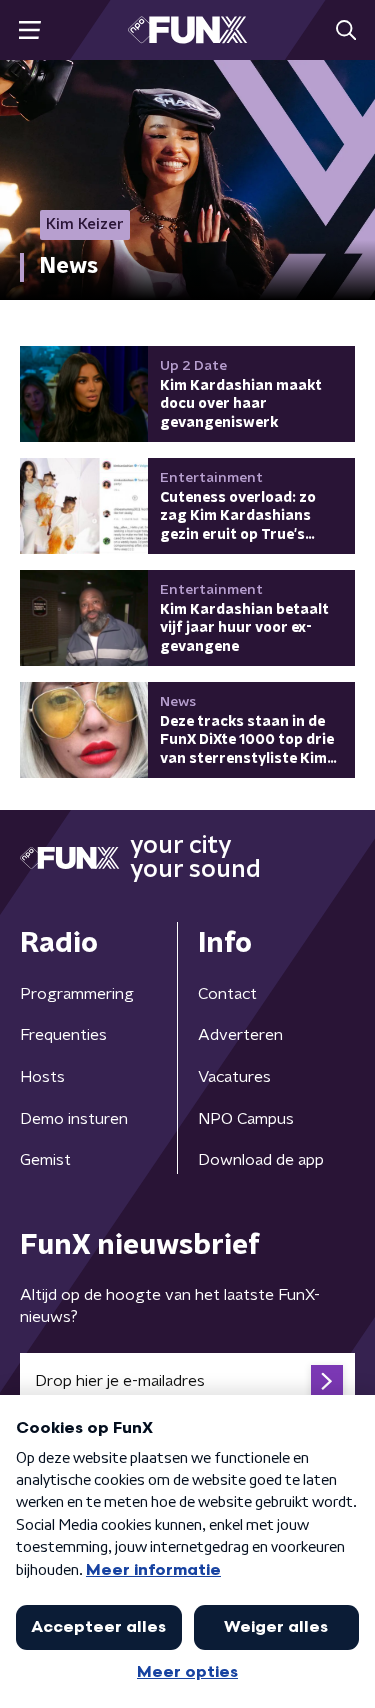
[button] (29, 30)
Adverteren (240, 1035)
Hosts (42, 1077)
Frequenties (63, 1035)
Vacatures (234, 1077)
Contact (227, 994)
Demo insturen (74, 1119)
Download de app (261, 1160)
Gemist (45, 1160)
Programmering (77, 994)
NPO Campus (246, 1119)
